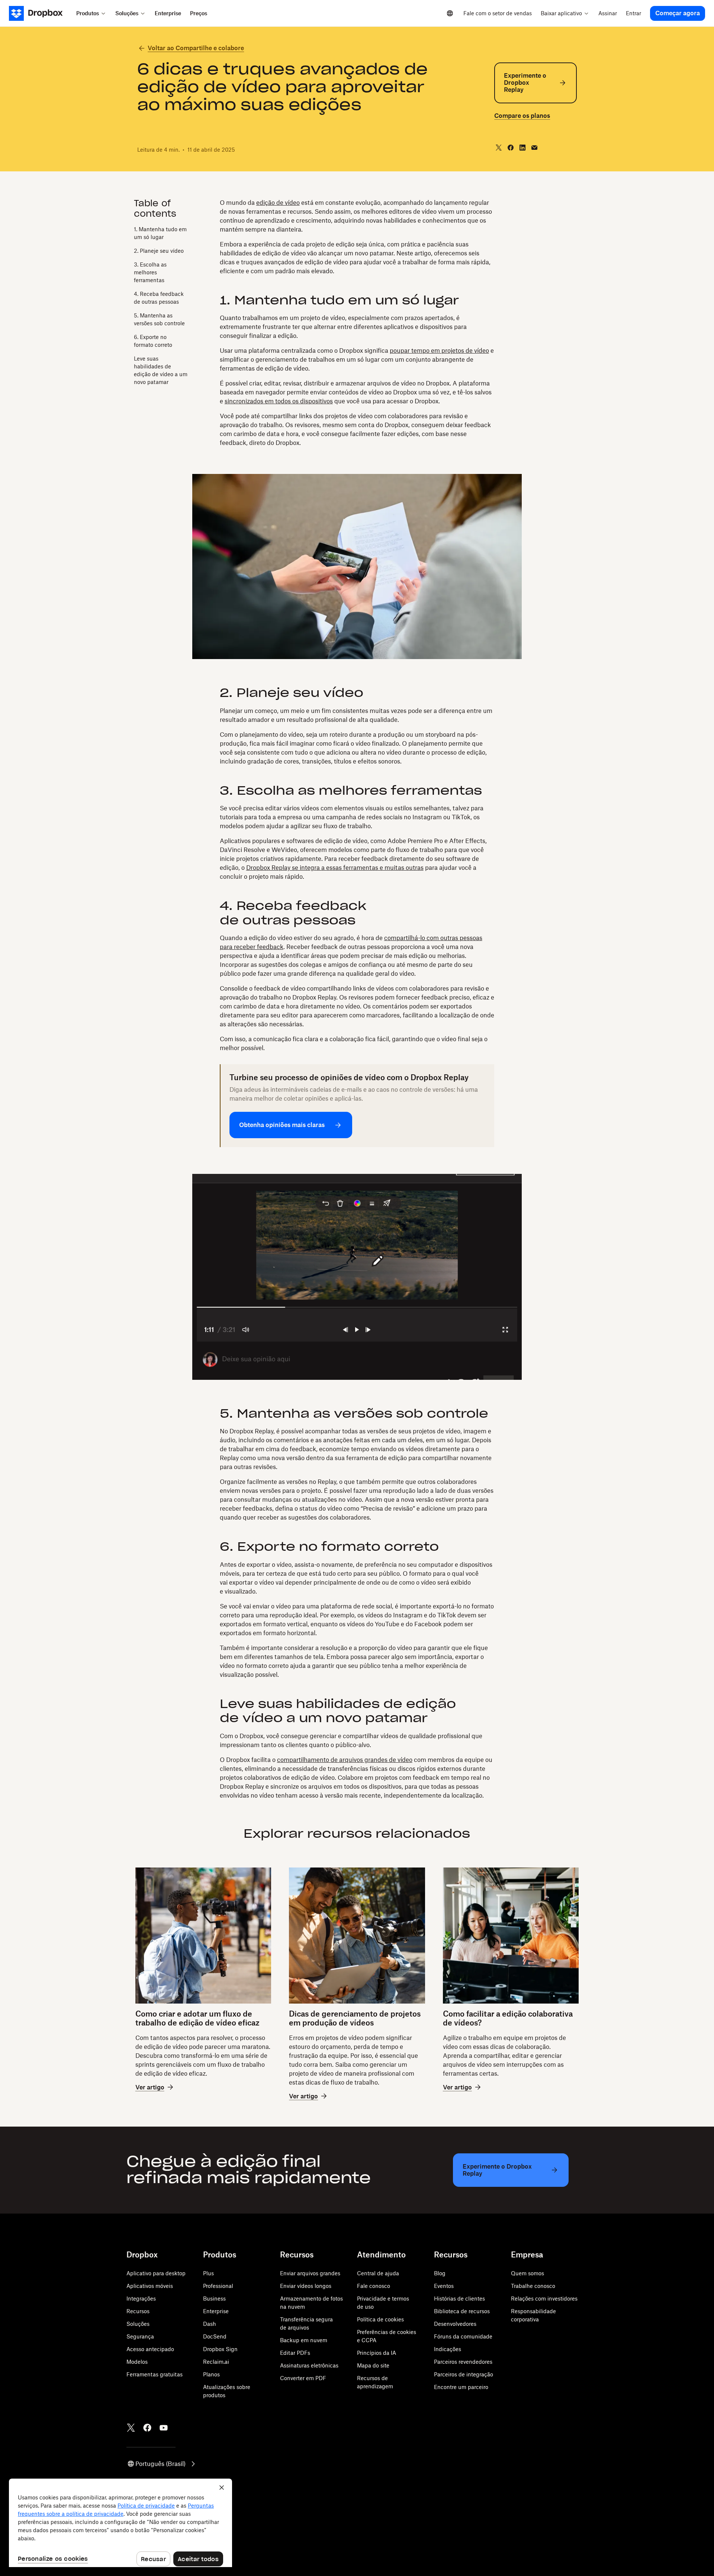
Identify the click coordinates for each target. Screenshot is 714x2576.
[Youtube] (164, 2428)
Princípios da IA (377, 2353)
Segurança (140, 2336)
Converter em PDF (303, 2378)
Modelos (137, 2362)
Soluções (138, 2324)
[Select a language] (450, 13)
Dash (210, 2324)
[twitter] (499, 148)
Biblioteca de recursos (462, 2311)
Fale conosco (374, 2286)
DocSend (215, 2336)
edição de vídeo (278, 203)
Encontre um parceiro (461, 2387)
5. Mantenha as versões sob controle (159, 319)
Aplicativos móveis (150, 2286)
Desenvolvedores (455, 2324)
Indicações (448, 2349)
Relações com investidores (544, 2299)
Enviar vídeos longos (306, 2286)
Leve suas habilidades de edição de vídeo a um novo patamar (161, 370)
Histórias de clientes (459, 2299)
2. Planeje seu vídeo (159, 251)
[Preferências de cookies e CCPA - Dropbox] (120, 2523)
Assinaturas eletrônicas (309, 2365)
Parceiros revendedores (463, 2362)
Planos (211, 2374)
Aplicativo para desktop (156, 2273)
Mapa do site (373, 2365)
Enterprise (216, 2311)
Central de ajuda (378, 2273)
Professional (218, 2286)
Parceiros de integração (464, 2374)
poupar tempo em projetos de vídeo (439, 351)
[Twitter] (131, 2428)
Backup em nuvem (304, 2340)
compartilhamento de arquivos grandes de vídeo (345, 1760)
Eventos (444, 2286)
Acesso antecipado (150, 2349)
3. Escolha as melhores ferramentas (150, 272)
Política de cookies (380, 2319)
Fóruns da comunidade (463, 2336)
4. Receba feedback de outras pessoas (159, 298)
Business (214, 2299)
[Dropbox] (40, 13)
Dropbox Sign (220, 2349)
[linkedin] (522, 148)
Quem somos (528, 2273)
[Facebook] (147, 2428)
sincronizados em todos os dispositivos (279, 401)
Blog (440, 2273)
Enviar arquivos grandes (310, 2273)
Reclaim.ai (216, 2362)
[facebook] (511, 148)
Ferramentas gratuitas (155, 2374)
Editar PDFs (295, 2353)
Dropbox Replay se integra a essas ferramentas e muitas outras (335, 868)
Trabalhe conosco (533, 2286)
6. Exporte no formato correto (153, 341)
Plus (208, 2273)
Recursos (138, 2311)
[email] (534, 148)
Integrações (141, 2299)
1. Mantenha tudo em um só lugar (160, 233)
